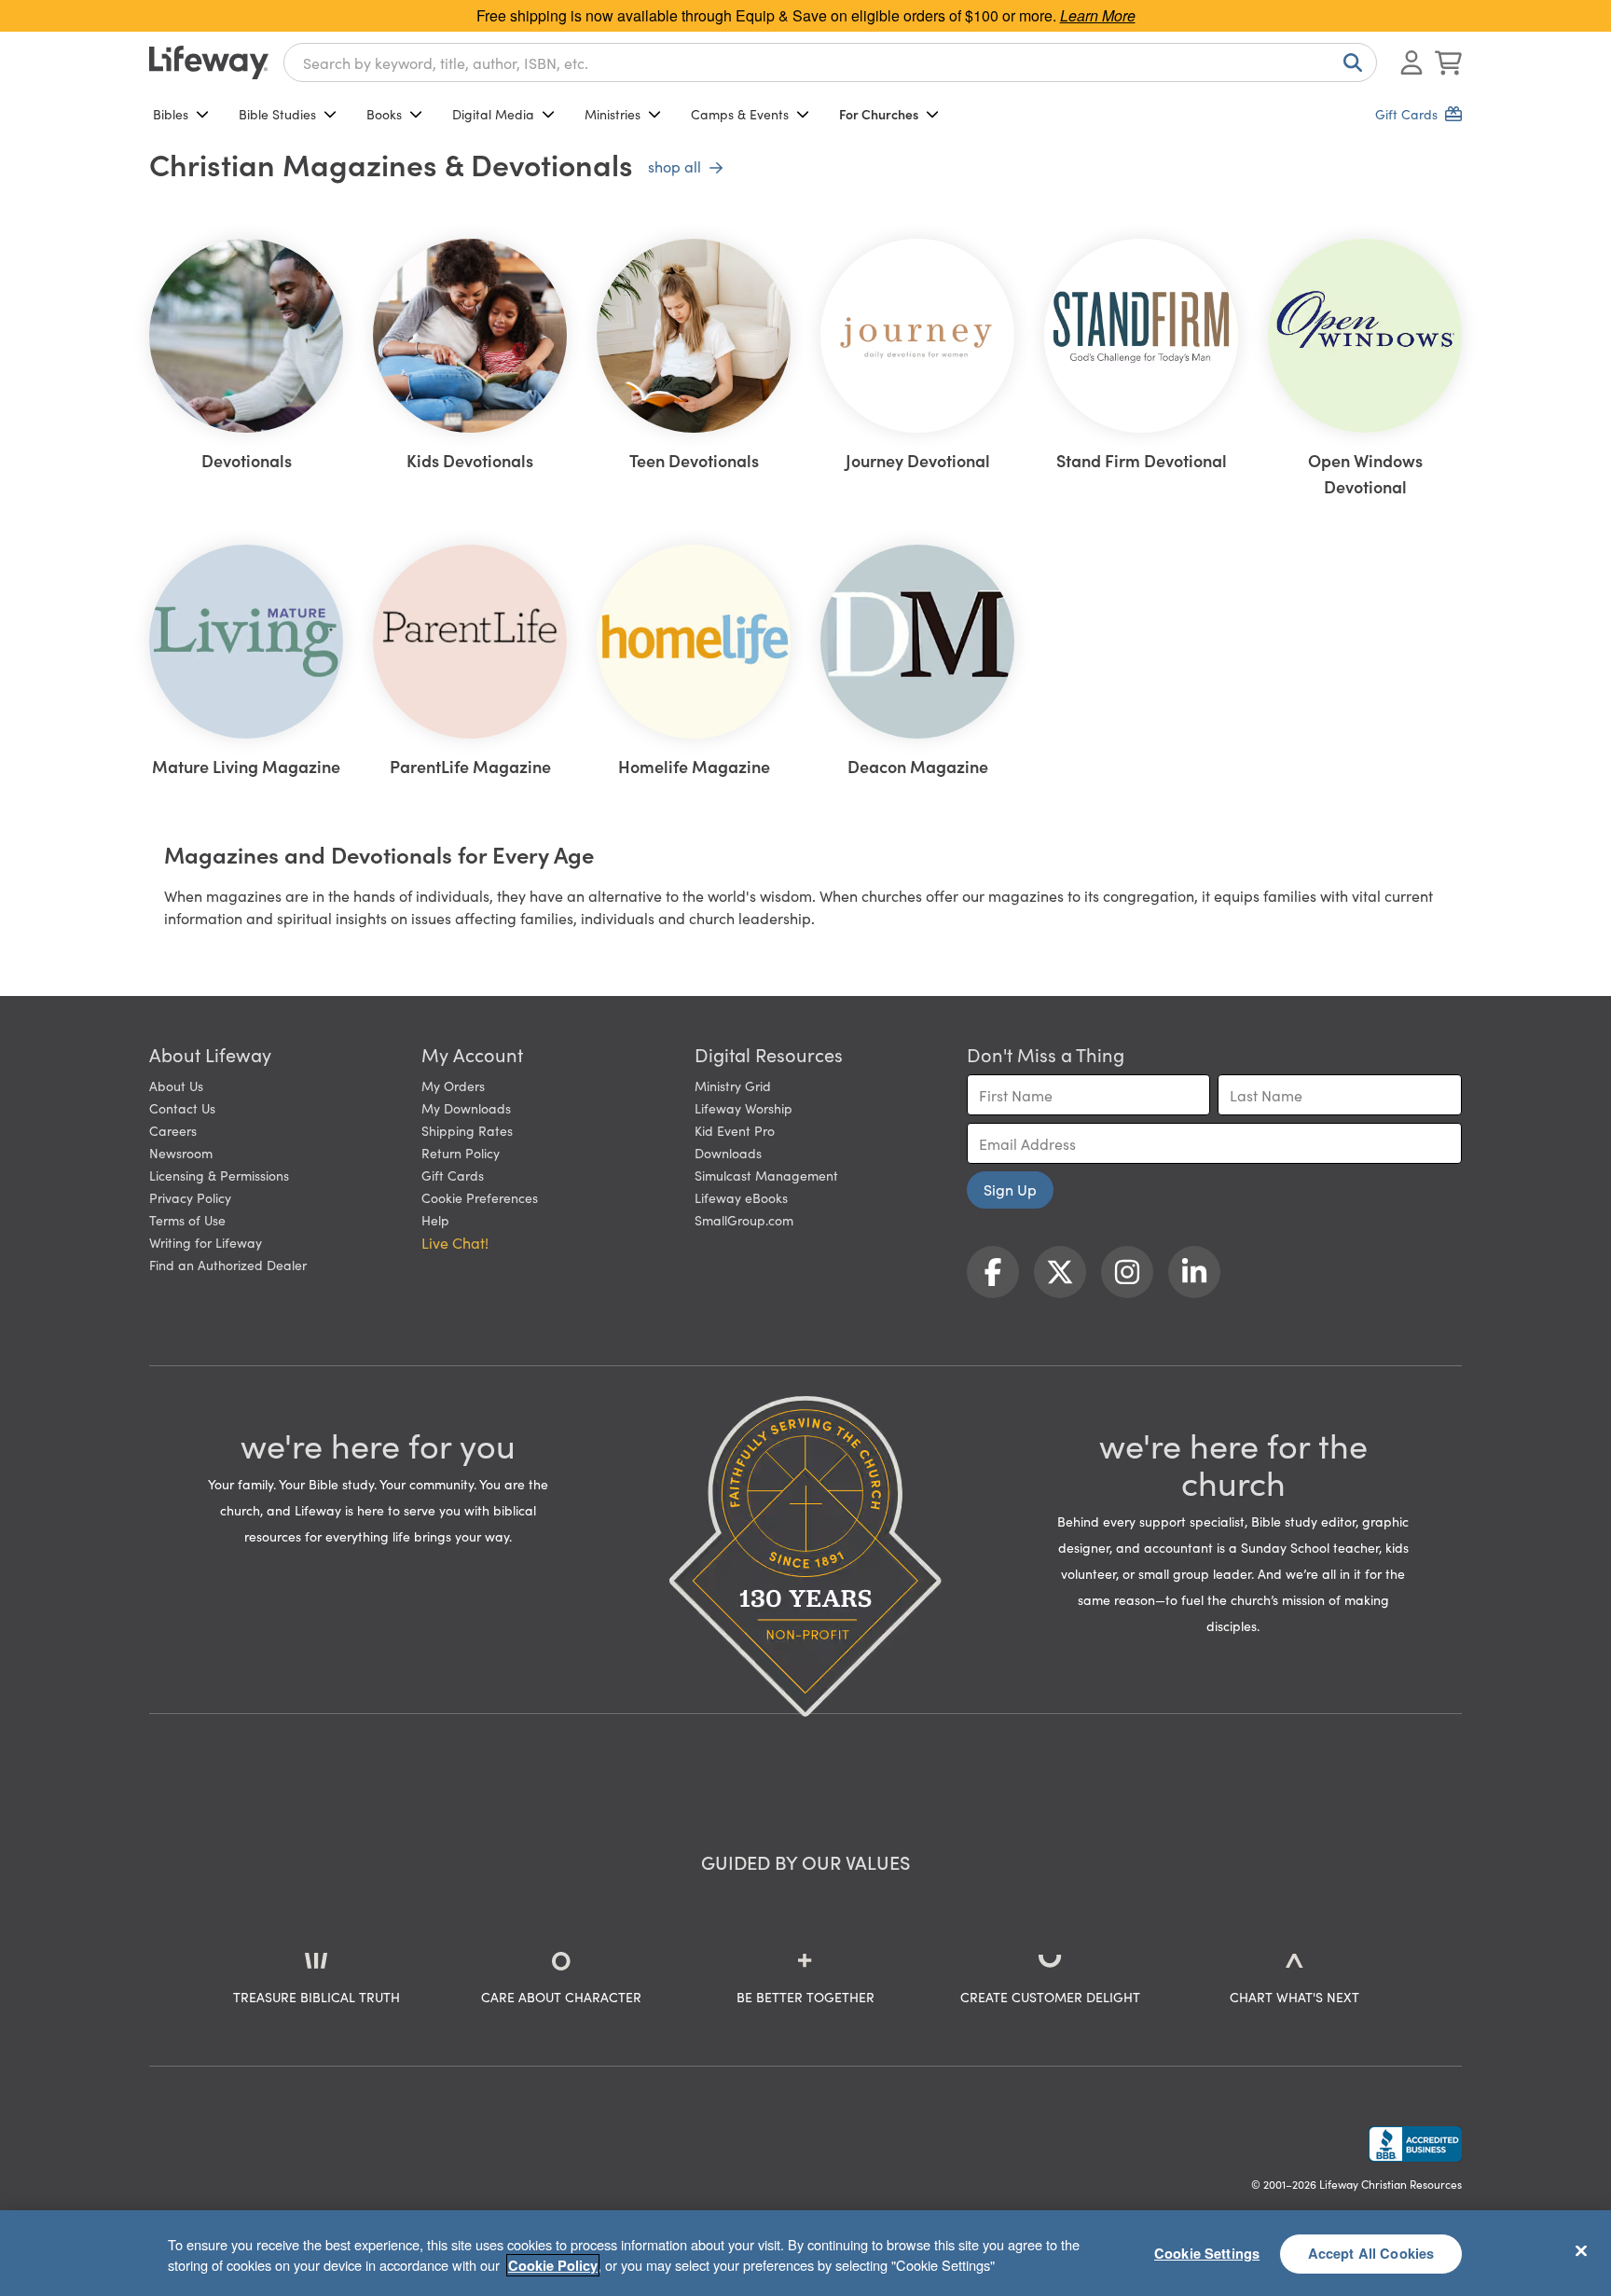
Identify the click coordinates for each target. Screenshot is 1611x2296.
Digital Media (493, 114)
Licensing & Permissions (219, 1175)
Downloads (728, 1153)
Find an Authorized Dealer (228, 1265)
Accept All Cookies (1371, 2253)
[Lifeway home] (209, 62)
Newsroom (181, 1153)
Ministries (613, 114)
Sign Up (1010, 1189)
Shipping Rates (467, 1130)
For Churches (879, 114)
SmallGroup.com (744, 1220)
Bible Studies (277, 114)
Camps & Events (740, 114)
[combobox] (830, 62)
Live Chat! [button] (455, 1242)
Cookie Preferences (480, 1197)
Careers (173, 1130)
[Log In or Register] (1411, 62)
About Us (176, 1086)
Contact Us (182, 1108)
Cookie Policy (553, 2265)
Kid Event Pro (735, 1130)
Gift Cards (453, 1175)
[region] (805, 2253)
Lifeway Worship (744, 1108)
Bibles (171, 114)
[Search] (1349, 62)
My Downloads (466, 1108)
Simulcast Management (766, 1175)
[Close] (1581, 2250)
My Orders (453, 1086)
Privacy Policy (190, 1197)
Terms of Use (187, 1220)
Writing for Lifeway (206, 1242)
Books (384, 114)
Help (435, 1220)
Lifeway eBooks (741, 1197)
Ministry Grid (733, 1086)
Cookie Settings (1207, 2253)
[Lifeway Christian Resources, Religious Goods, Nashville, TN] (1415, 2144)
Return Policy (461, 1153)
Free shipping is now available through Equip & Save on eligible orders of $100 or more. (806, 15)
